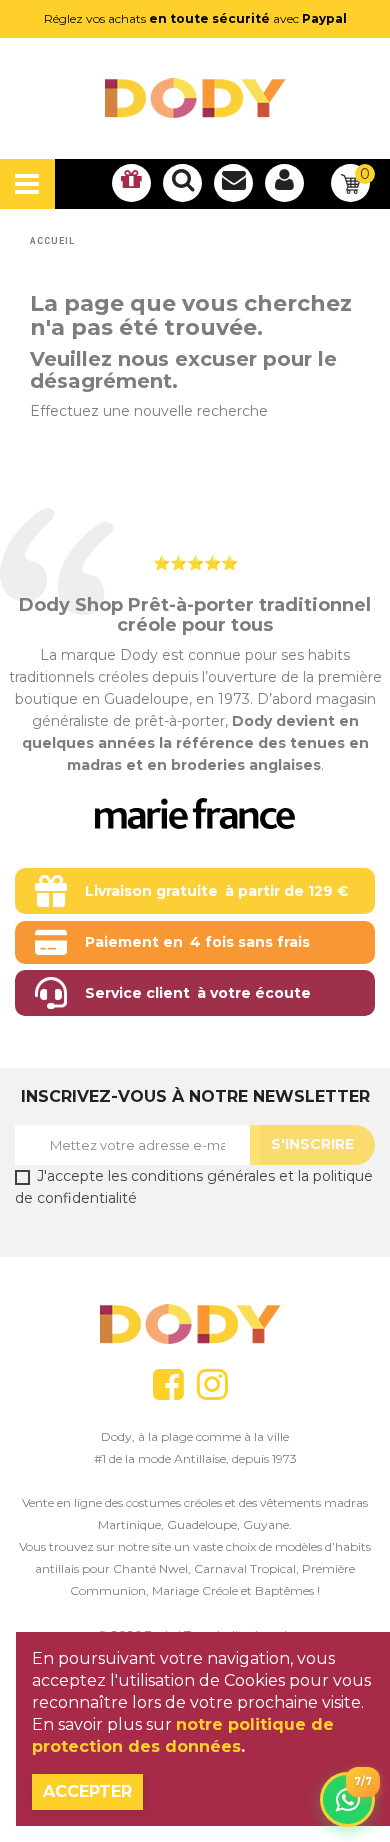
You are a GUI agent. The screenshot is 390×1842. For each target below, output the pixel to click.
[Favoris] (131, 183)
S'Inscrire (312, 1144)
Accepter (87, 1791)
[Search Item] (182, 183)
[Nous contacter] (233, 183)
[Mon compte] (284, 183)
